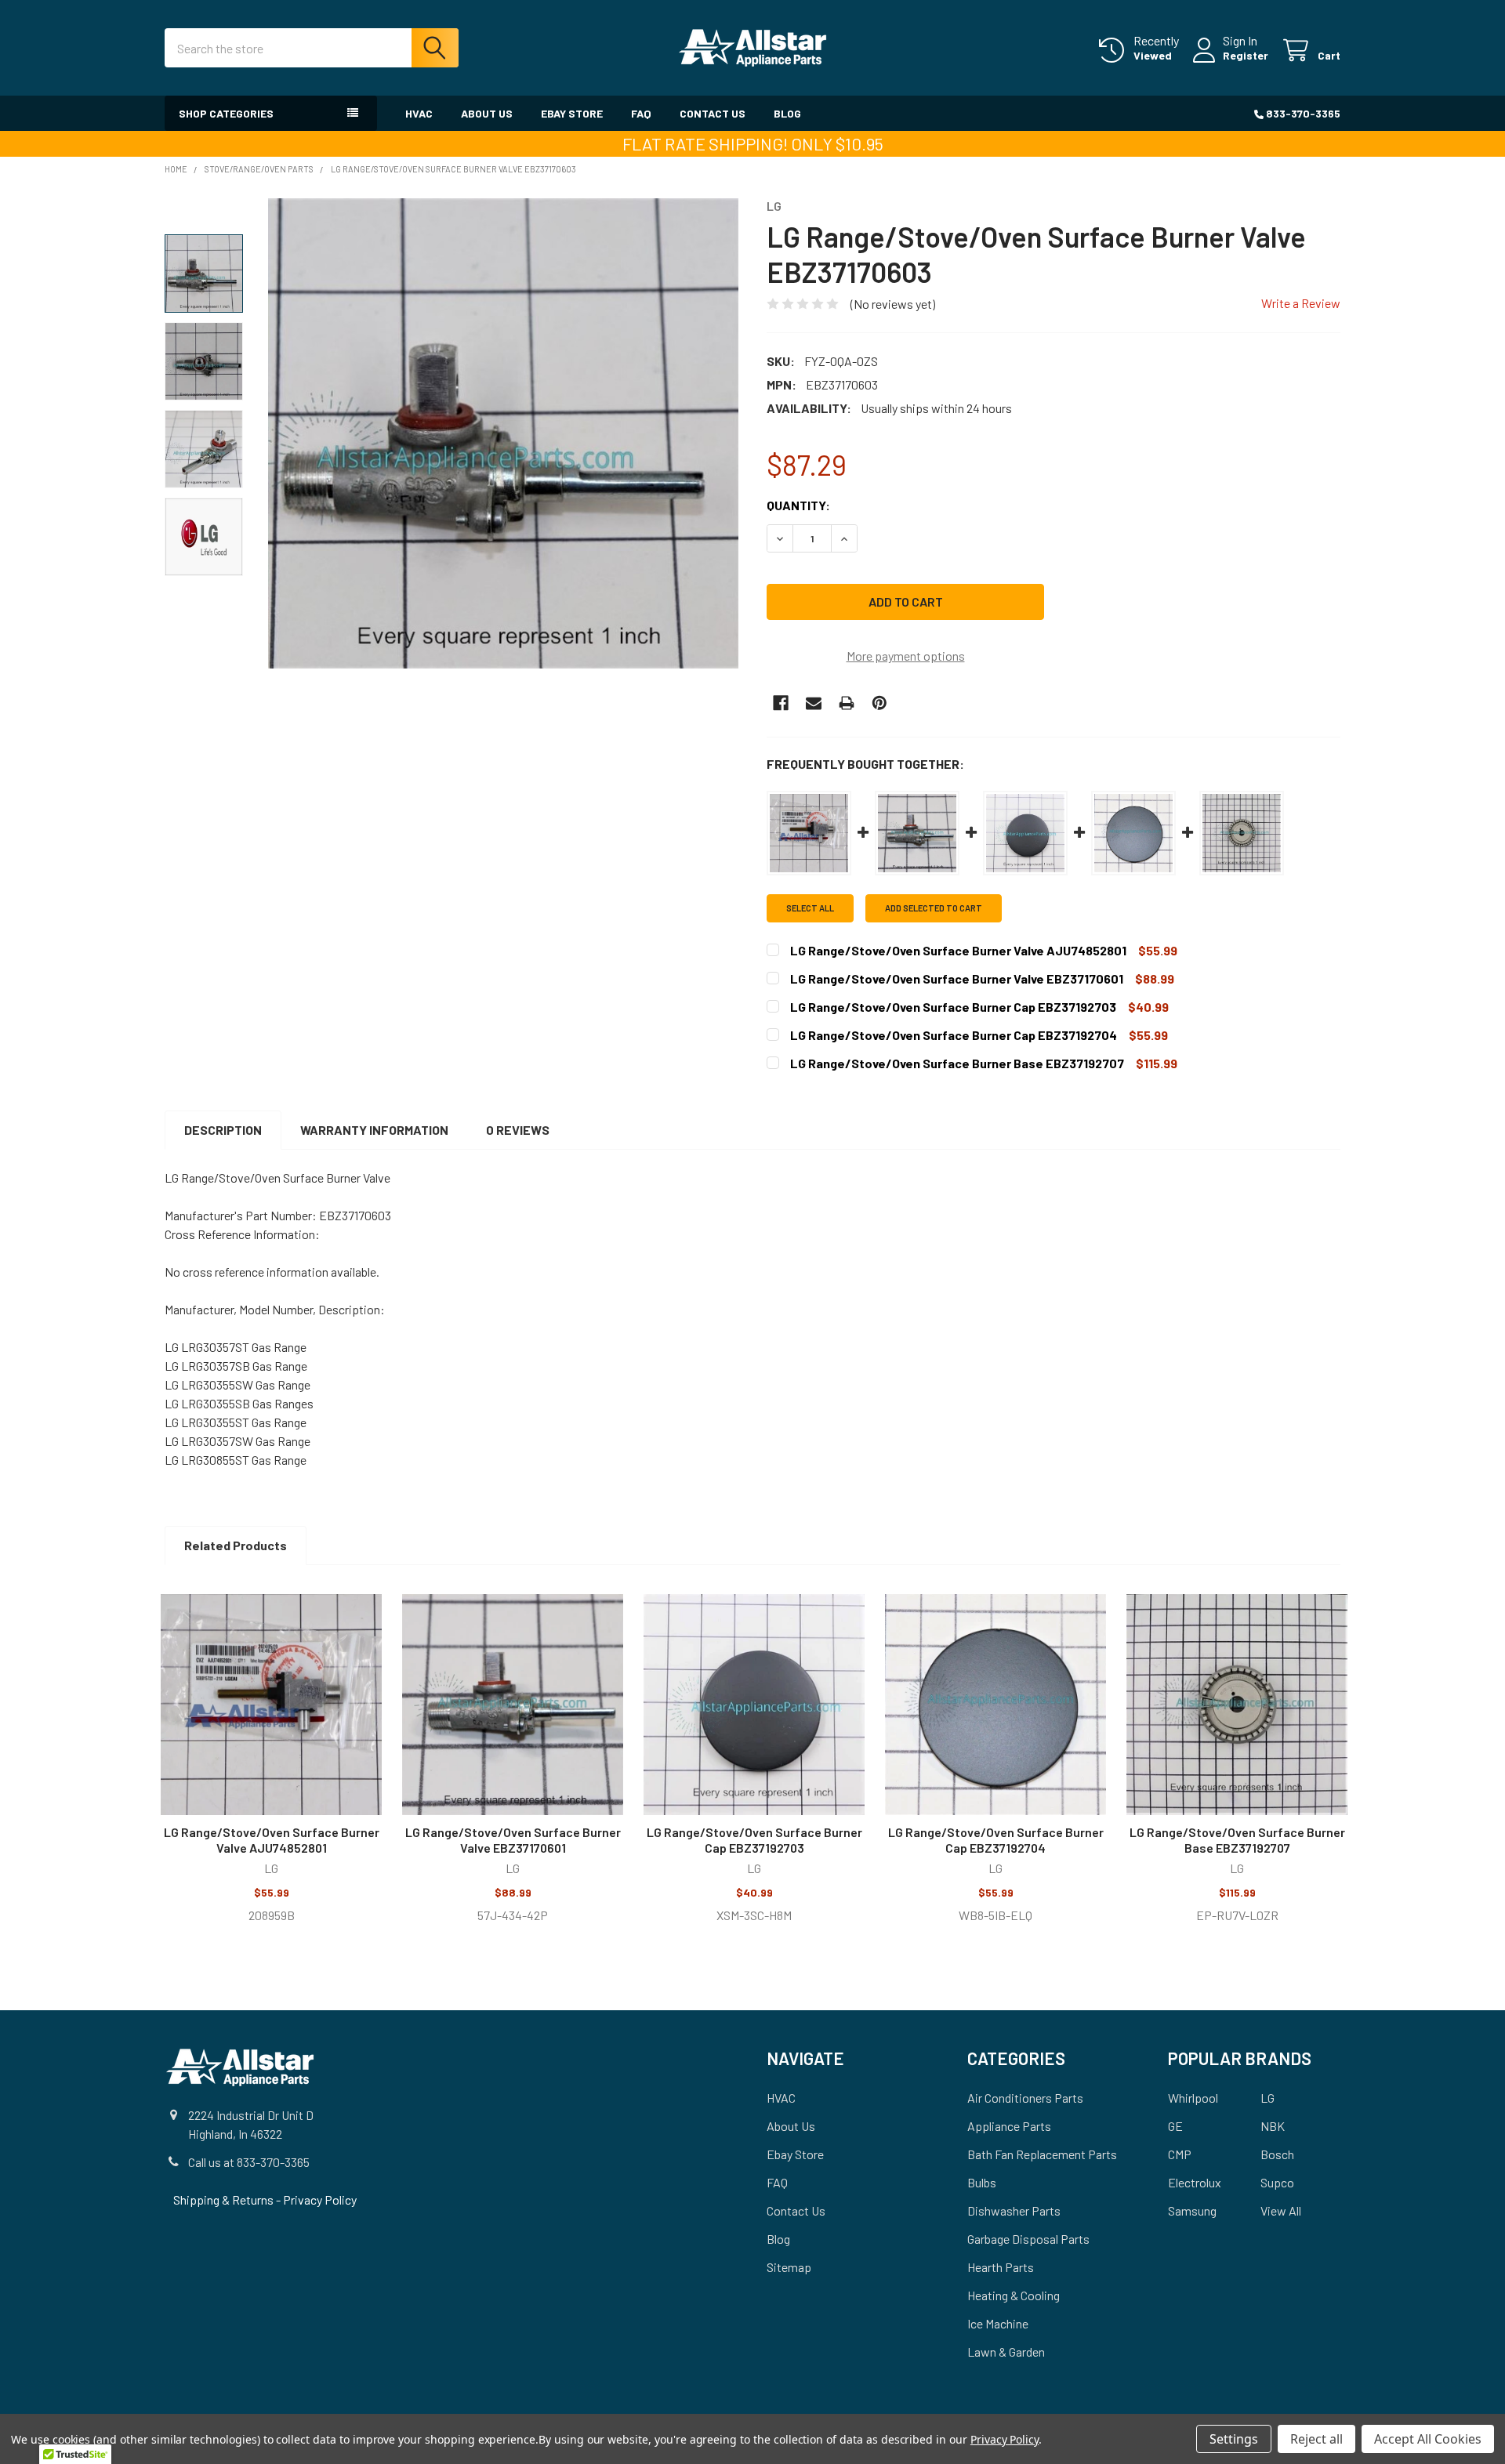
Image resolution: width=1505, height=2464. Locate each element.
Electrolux (1195, 2182)
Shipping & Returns (225, 2199)
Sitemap (789, 2267)
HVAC (419, 113)
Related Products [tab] (236, 1545)
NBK (1273, 2126)
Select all (810, 908)
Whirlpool (1193, 2098)
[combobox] (312, 48)
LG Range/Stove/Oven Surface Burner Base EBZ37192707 (1237, 1840)
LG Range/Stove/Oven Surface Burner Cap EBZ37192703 (754, 1840)
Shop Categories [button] (226, 113)
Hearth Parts (1001, 2267)
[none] (503, 433)
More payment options (906, 656)
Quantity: (798, 505)
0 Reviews (518, 1130)
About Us (487, 113)
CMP (1180, 2154)
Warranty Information (374, 1130)
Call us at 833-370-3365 (249, 2162)
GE (1175, 2126)
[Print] (847, 703)
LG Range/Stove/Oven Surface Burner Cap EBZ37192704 (996, 1840)
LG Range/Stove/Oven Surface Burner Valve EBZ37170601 (513, 1840)
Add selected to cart (934, 908)
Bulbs (982, 2182)
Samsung (1192, 2210)
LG (1267, 2098)
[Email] (814, 703)
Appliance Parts (1009, 2126)
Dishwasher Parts (1014, 2210)
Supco (1277, 2182)
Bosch (1277, 2154)
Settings (1234, 2439)
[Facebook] (781, 703)
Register (1246, 55)
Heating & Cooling (1014, 2295)
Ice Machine (998, 2323)
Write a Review (1301, 303)
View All (1281, 2210)
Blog (787, 113)
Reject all (1316, 2439)
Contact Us (713, 113)
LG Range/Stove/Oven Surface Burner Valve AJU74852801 (272, 1840)
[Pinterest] (879, 703)
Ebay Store (572, 113)
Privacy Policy (320, 2199)
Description (223, 1130)
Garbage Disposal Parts (1028, 2239)
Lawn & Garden (1006, 2352)
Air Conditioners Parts (1025, 2098)
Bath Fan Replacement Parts (1042, 2154)
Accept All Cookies (1428, 2439)
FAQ (641, 113)
